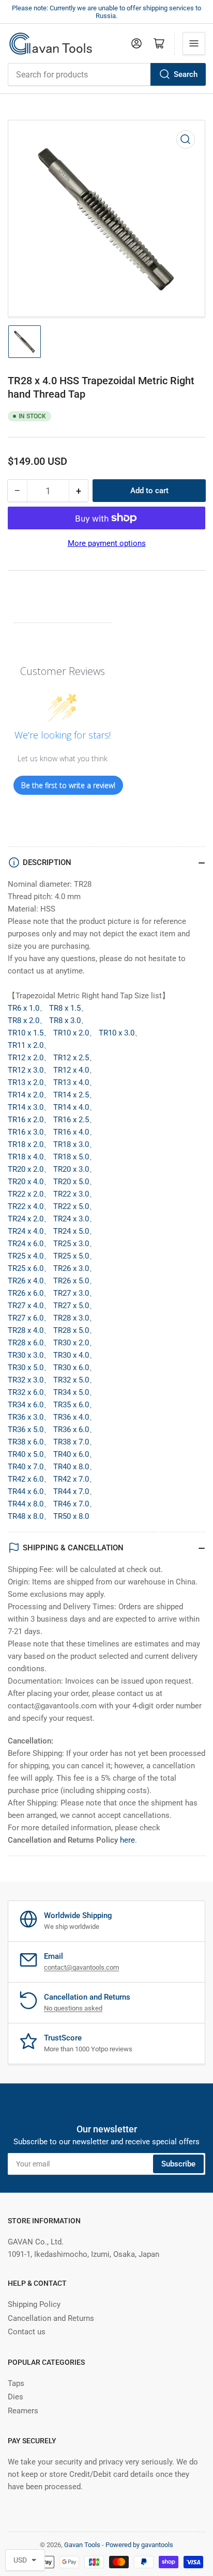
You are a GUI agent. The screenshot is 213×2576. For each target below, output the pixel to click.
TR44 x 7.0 (71, 1491)
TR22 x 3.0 (71, 1194)
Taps (16, 2383)
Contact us (27, 2332)
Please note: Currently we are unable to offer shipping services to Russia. (106, 12)
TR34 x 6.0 (26, 1405)
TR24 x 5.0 (71, 1231)
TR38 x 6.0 (26, 1442)
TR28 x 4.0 (26, 1330)
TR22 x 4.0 (26, 1206)
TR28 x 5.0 (71, 1330)
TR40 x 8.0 (71, 1467)
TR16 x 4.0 (71, 1132)
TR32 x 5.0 (71, 1380)
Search (186, 74)
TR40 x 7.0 (26, 1467)
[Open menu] (194, 43)
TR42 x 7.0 (71, 1479)
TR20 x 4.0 (26, 1182)
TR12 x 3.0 (26, 1070)
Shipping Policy (34, 2304)
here (127, 1840)
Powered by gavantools (139, 2545)
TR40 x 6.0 (71, 1454)
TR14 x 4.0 (71, 1107)
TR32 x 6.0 (26, 1392)
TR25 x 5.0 (71, 1256)
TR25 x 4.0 (26, 1256)
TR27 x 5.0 (71, 1306)
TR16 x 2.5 (71, 1120)
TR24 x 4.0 (26, 1231)
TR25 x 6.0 (26, 1268)
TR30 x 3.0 (26, 1355)
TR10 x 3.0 (117, 1033)
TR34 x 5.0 (71, 1392)
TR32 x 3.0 (26, 1380)
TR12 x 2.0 (26, 1058)
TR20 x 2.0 (26, 1169)
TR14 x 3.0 (26, 1107)
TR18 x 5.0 (71, 1157)
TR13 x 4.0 (71, 1082)
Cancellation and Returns (51, 2318)
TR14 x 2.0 (26, 1095)
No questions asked (73, 2008)
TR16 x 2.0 (26, 1120)
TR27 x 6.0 (26, 1318)
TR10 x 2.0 (71, 1033)
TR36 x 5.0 (26, 1430)
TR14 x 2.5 (71, 1095)
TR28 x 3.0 (71, 1318)
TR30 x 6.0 (71, 1368)
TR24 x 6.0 (26, 1244)
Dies (16, 2397)
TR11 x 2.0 (26, 1045)
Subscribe (178, 2164)
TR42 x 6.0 (26, 1479)
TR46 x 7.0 (71, 1504)
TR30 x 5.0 (26, 1368)
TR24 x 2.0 (26, 1219)
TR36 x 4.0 (71, 1417)
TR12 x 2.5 (71, 1058)
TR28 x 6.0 (26, 1343)
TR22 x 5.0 (71, 1206)
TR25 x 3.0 (71, 1244)
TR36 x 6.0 (71, 1430)
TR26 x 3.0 (71, 1268)
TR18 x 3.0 (71, 1144)
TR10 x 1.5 (26, 1033)
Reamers (23, 2411)
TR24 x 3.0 (71, 1219)
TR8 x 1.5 (65, 1008)
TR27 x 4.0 (26, 1306)
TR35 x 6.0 (71, 1405)
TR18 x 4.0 (26, 1157)
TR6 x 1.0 (24, 1008)
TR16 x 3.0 (26, 1132)
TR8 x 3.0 (65, 1020)
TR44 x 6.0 (26, 1491)
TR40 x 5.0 (26, 1454)
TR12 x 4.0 (71, 1070)
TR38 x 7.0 (71, 1442)
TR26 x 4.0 (26, 1281)
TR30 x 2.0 (71, 1343)
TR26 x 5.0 (71, 1281)
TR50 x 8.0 (71, 1516)
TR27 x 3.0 (71, 1293)
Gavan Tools (82, 2545)
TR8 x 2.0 (24, 1020)
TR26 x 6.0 (26, 1293)
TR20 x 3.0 (71, 1169)
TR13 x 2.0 (26, 1082)
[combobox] (106, 74)
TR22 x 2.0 (26, 1194)
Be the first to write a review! (68, 785)
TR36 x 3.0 (26, 1417)
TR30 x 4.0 (71, 1355)
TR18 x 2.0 (26, 1144)
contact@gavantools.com (81, 1967)
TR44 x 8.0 (26, 1504)
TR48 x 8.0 (26, 1516)
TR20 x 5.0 (71, 1182)
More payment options (107, 543)
